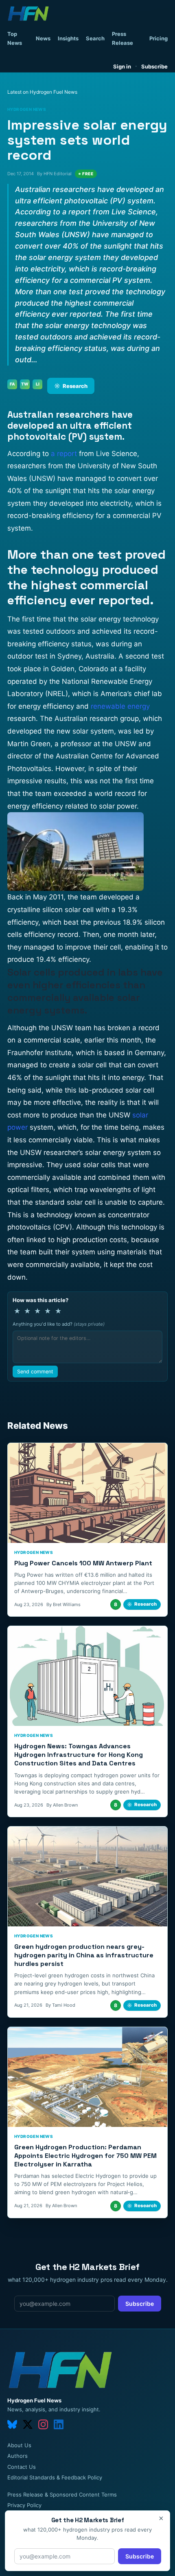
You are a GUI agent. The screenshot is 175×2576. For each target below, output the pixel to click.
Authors (17, 2456)
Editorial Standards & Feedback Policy (55, 2477)
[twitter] (28, 2424)
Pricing (159, 38)
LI (38, 384)
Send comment (35, 1372)
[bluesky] (12, 2424)
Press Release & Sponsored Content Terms (62, 2494)
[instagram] (43, 2424)
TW (25, 384)
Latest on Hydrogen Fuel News (42, 92)
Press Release (122, 38)
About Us (19, 2445)
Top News (15, 38)
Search (95, 38)
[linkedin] (59, 2424)
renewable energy (120, 706)
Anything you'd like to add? (59, 1324)
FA (12, 384)
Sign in (122, 66)
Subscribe (154, 66)
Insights (68, 38)
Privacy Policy (24, 2505)
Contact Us (22, 2467)
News (43, 38)
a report (64, 454)
